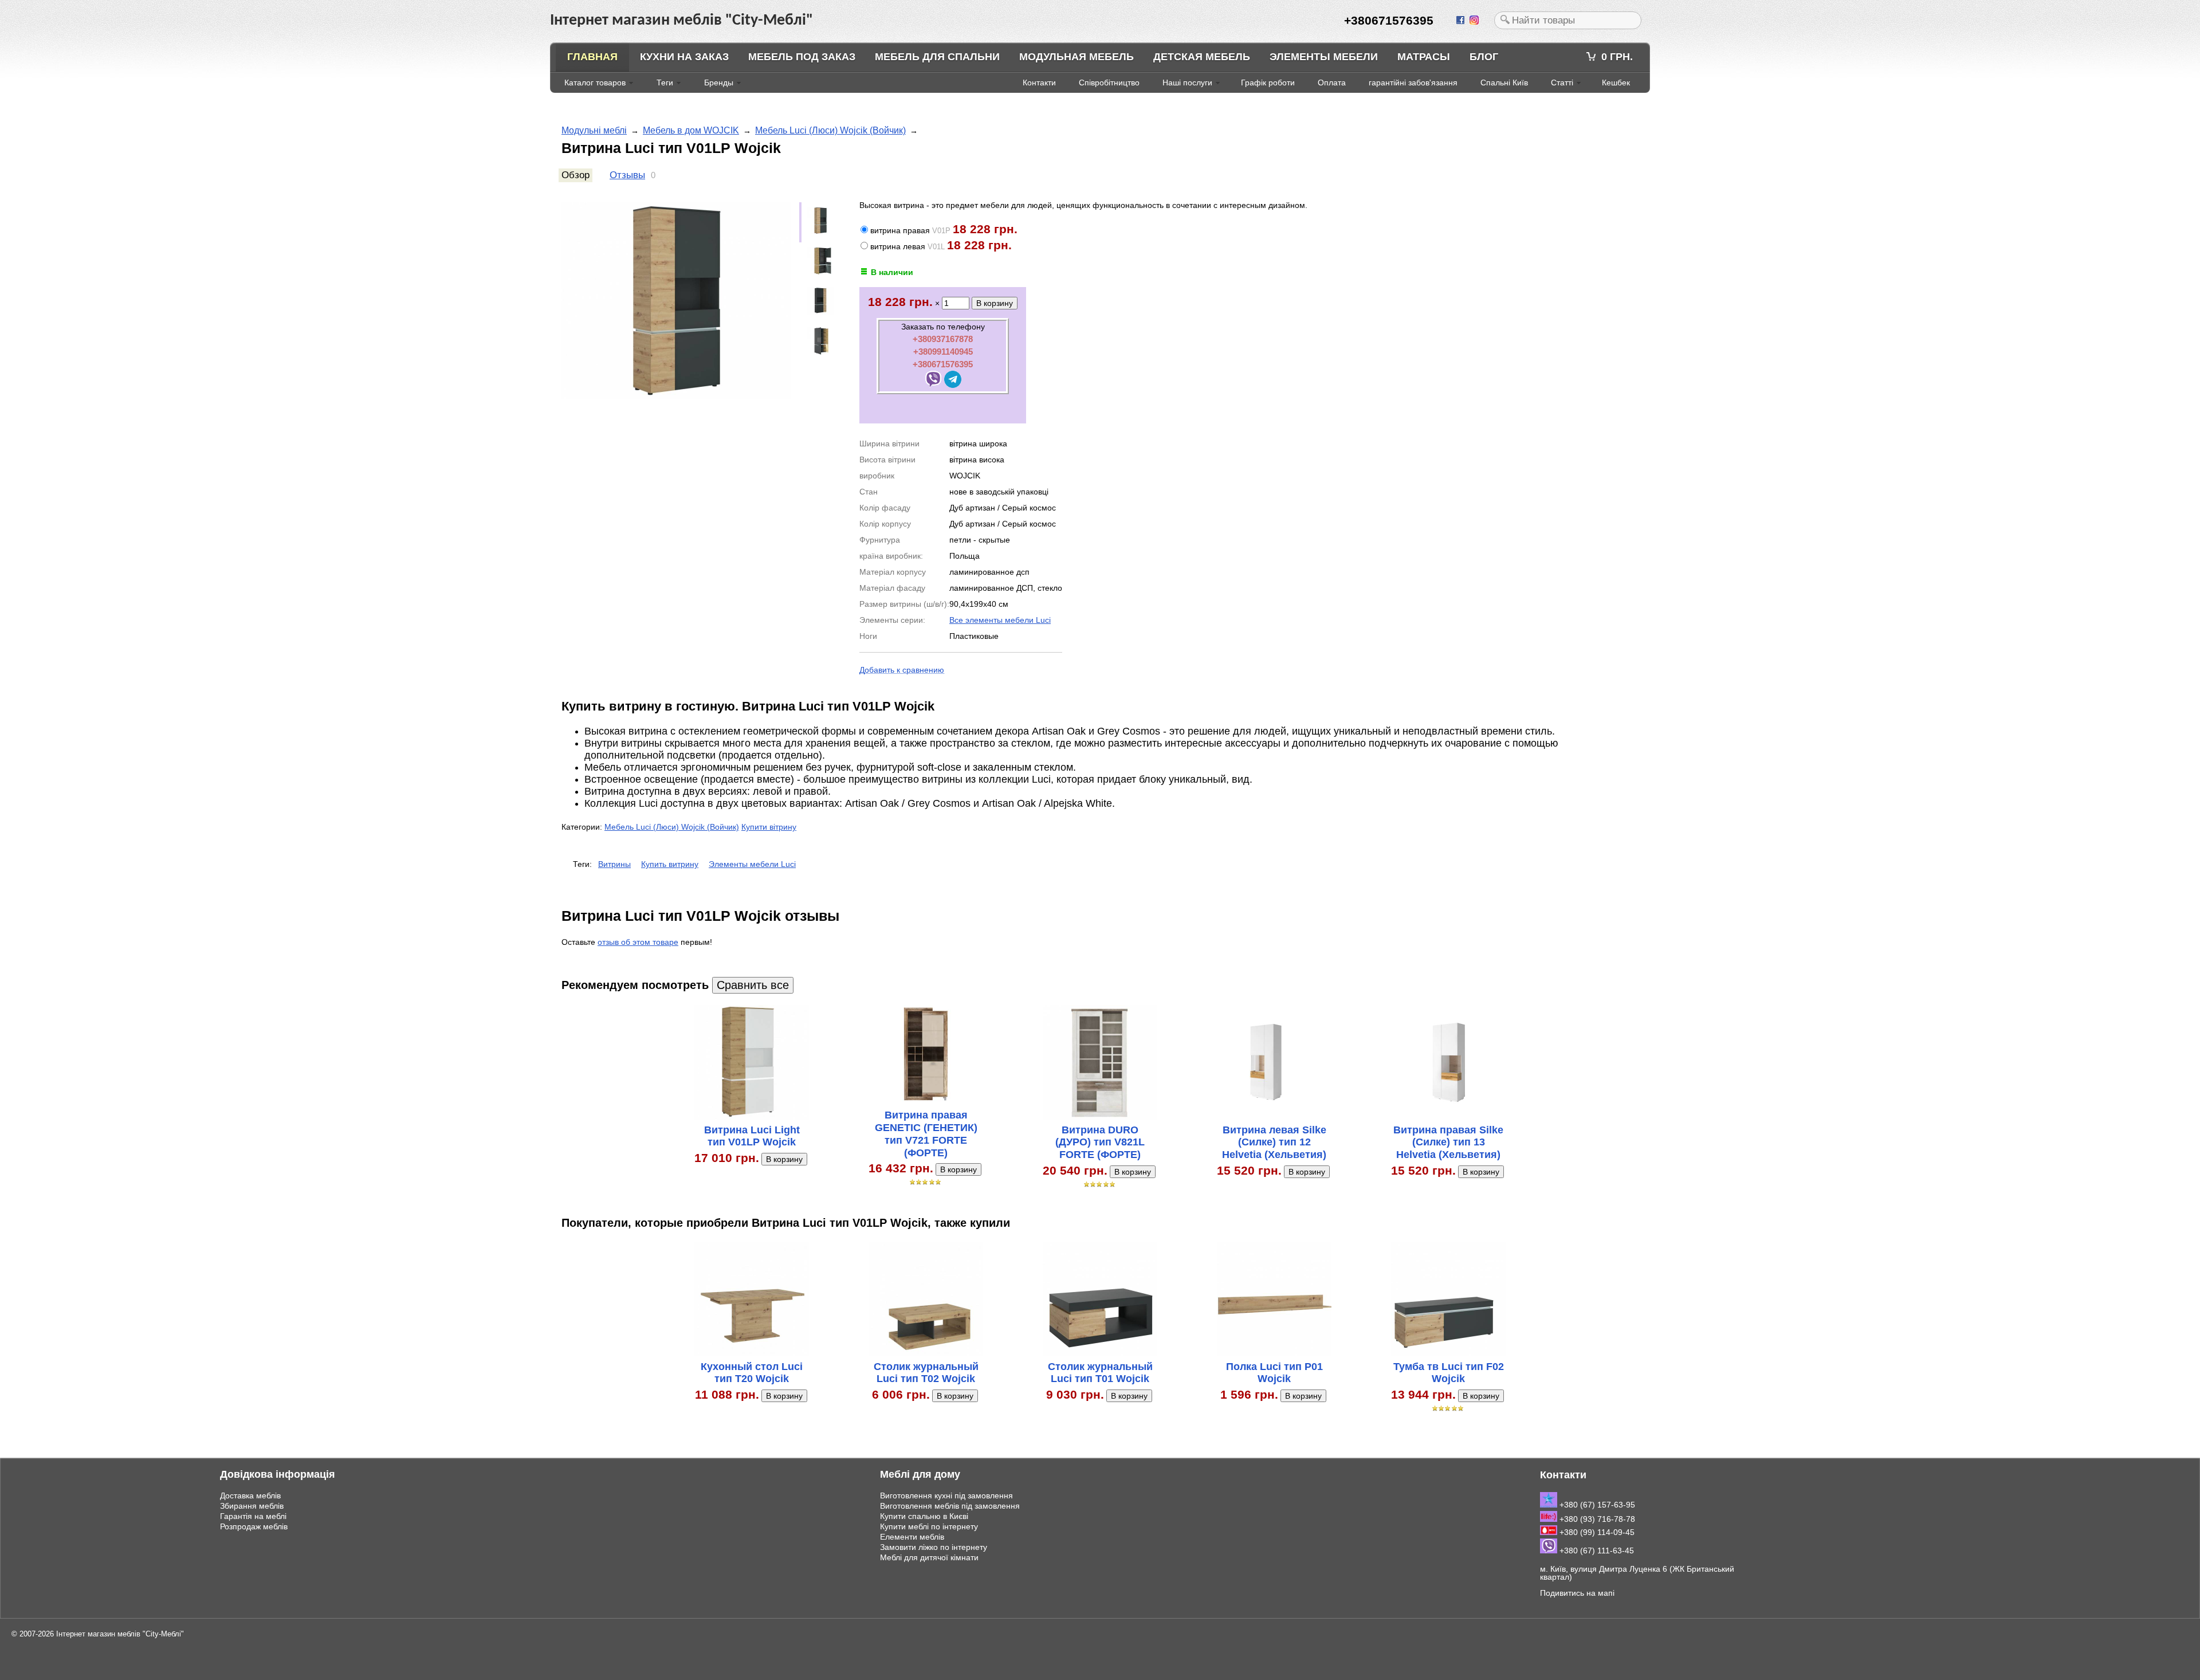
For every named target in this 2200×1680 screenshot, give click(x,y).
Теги (665, 83)
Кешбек (1616, 83)
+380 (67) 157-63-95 (1596, 1505)
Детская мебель (1202, 57)
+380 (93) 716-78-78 (1596, 1519)
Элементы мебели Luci (752, 864)
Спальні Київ (1504, 83)
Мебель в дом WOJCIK (691, 130)
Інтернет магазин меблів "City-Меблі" (120, 1634)
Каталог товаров (595, 83)
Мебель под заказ (802, 57)
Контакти (1039, 83)
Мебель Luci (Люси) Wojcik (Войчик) (830, 130)
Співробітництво (1109, 83)
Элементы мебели (1324, 57)
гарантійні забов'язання (1413, 83)
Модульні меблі (594, 130)
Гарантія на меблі (253, 1516)
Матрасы (1424, 57)
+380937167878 (943, 339)
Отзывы (627, 175)
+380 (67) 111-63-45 (1596, 1551)
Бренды (719, 83)
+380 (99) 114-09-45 (1596, 1532)
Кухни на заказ (684, 57)
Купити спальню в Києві (924, 1516)
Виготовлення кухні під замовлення (946, 1495)
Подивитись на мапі (1577, 1593)
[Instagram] (1475, 21)
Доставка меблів (250, 1495)
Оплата (1332, 83)
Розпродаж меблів (254, 1526)
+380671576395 (943, 364)
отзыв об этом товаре (638, 942)
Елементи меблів (912, 1537)
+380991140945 (943, 352)
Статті (1562, 83)
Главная (592, 57)
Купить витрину (670, 864)
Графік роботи (1268, 83)
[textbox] (1568, 20)
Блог (1484, 57)
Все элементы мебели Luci (1000, 620)
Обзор (575, 175)
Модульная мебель (1077, 57)
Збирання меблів (252, 1506)
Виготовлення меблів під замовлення (950, 1506)
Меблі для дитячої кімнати (929, 1557)
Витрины (614, 864)
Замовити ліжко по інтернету (934, 1547)
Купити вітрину (769, 827)
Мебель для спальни (937, 57)
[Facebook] (1462, 21)
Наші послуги (1187, 83)
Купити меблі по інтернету (929, 1526)
